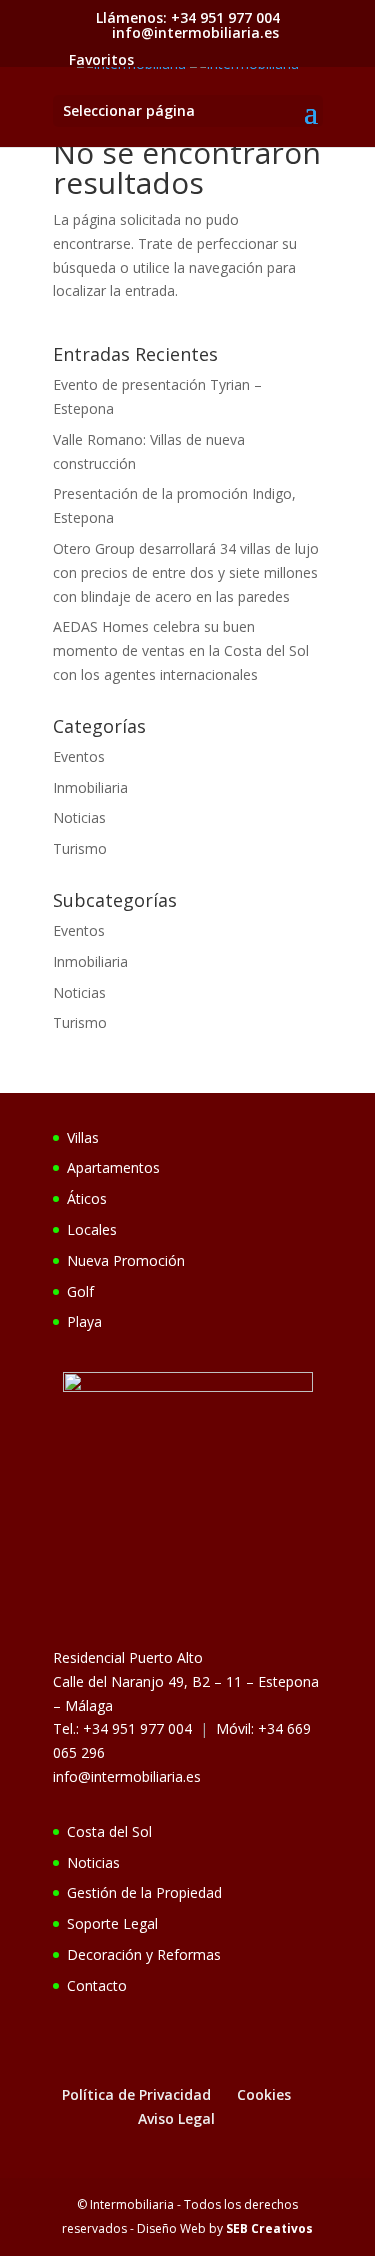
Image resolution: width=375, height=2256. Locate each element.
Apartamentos (113, 1167)
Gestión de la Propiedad (144, 1892)
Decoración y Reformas (144, 1954)
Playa (84, 1321)
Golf (80, 1291)
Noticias (79, 817)
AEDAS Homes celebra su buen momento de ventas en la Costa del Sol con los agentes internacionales (181, 650)
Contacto (97, 1985)
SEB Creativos (269, 2228)
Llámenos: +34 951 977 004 (188, 17)
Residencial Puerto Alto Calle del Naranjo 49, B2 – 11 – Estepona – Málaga (186, 1681)
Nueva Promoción (126, 1260)
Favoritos (101, 59)
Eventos (79, 756)
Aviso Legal (176, 2118)
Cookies (264, 2094)
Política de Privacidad (136, 2094)
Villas (83, 1137)
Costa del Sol (109, 1831)
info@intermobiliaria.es (127, 1776)
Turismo (80, 848)
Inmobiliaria (90, 787)
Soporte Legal (112, 1923)
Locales (92, 1229)
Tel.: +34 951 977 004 (122, 1728)
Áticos (87, 1198)
